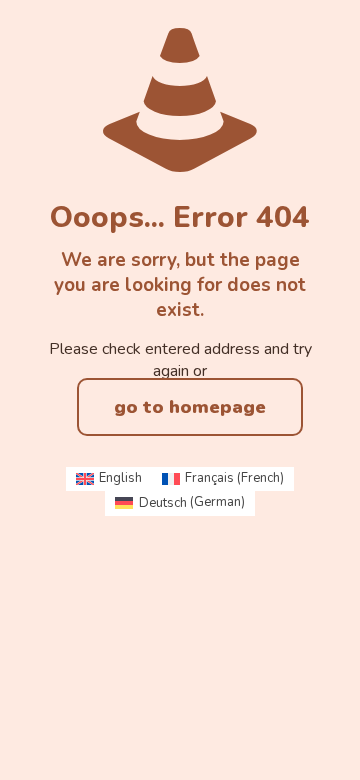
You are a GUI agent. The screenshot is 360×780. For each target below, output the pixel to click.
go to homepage (190, 407)
